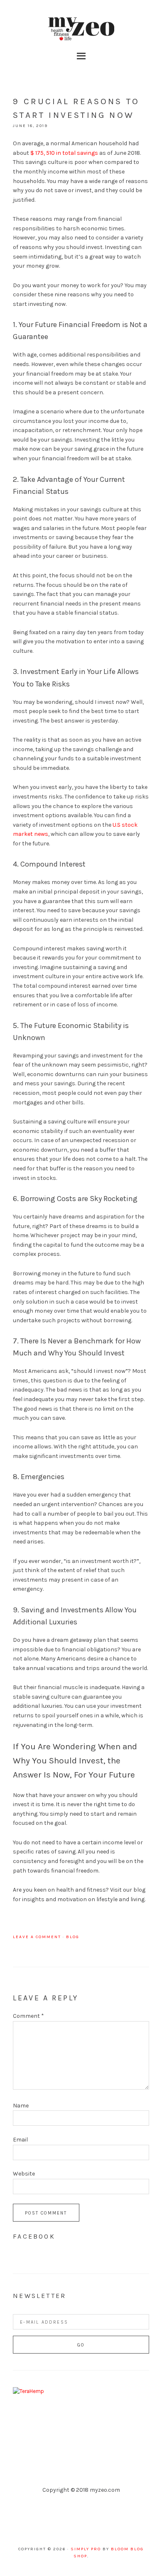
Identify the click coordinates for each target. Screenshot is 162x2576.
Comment (28, 2016)
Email (20, 2140)
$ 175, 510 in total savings (64, 153)
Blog (73, 1937)
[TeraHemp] (28, 2391)
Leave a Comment (37, 1937)
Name (21, 2106)
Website (24, 2174)
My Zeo (81, 29)
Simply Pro (86, 2549)
